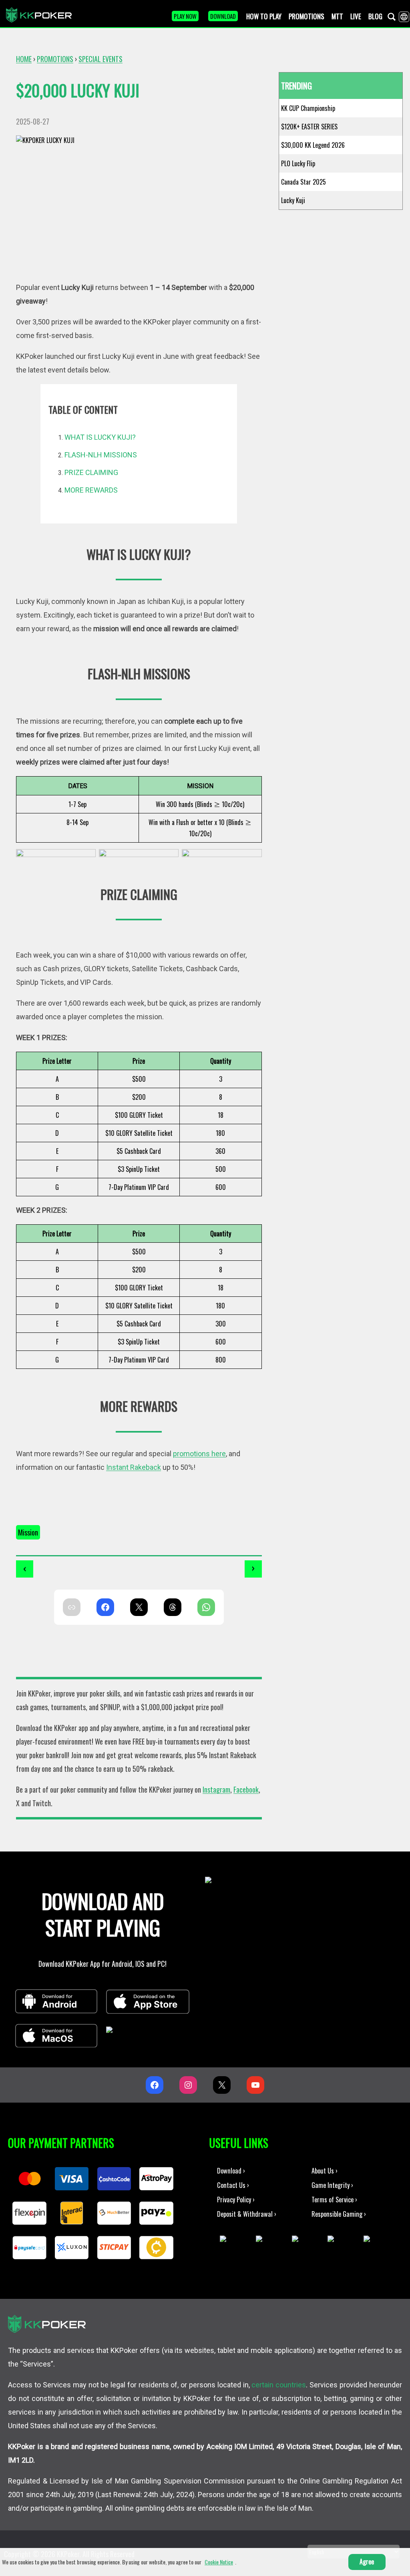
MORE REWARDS (91, 490)
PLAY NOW (185, 16)
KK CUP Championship (308, 108)
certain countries (279, 2385)
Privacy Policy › (236, 2199)
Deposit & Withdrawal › (247, 2214)
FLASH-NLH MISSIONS (101, 455)
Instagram (216, 1789)
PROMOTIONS (55, 59)
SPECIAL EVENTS (100, 59)
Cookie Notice (219, 2562)
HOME (24, 59)
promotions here (199, 1454)
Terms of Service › (334, 2199)
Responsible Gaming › (339, 2214)
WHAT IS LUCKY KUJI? (100, 437)
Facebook (246, 1789)
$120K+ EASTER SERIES (309, 127)
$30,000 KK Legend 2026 (313, 145)
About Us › (325, 2170)
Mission (28, 1532)
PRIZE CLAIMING (91, 472)
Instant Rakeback (134, 1467)
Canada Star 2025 (303, 182)
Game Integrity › (332, 2185)
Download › (231, 2170)
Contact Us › (233, 2185)
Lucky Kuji (293, 200)
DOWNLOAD (223, 16)
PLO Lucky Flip (298, 163)
